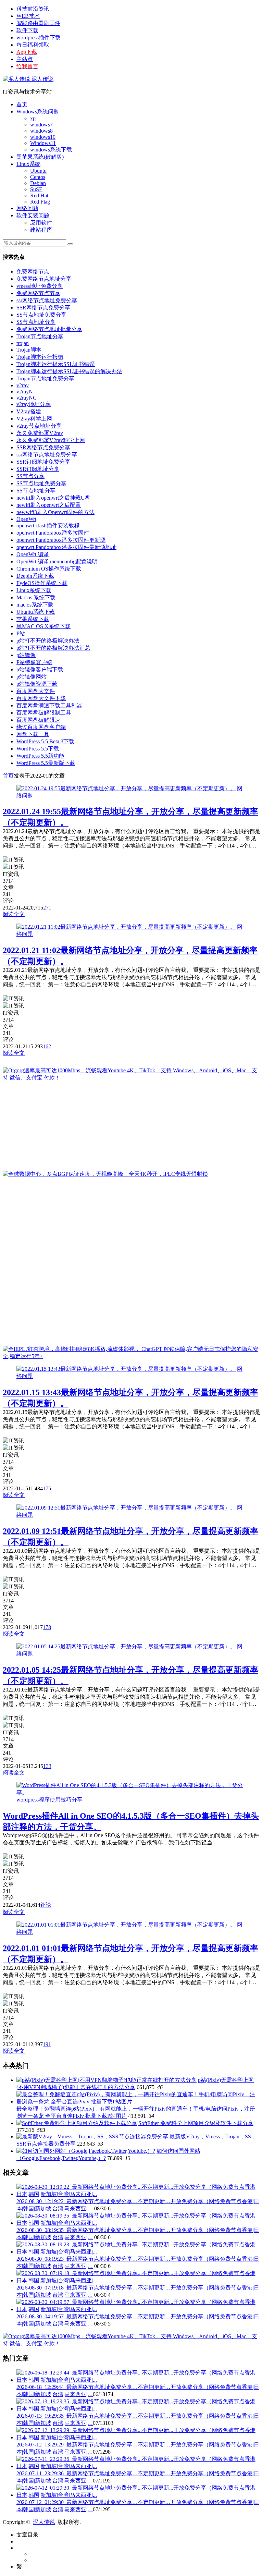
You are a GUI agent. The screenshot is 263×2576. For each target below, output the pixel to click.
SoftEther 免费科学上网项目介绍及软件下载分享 (196, 2123)
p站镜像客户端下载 (40, 669)
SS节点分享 (30, 476)
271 (47, 908)
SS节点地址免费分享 (41, 315)
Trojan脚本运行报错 (40, 357)
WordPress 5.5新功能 (40, 756)
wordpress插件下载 (39, 38)
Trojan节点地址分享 (40, 336)
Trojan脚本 (29, 350)
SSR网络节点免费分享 (43, 308)
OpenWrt (26, 519)
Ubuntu (38, 171)
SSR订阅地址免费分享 (43, 462)
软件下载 (27, 30)
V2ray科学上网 (34, 419)
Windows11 (43, 143)
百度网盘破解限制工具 (44, 713)
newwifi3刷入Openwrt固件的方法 (55, 512)
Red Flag (40, 202)
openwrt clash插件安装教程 (48, 526)
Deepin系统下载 (35, 576)
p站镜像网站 (32, 677)
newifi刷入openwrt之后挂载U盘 (53, 498)
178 (47, 1627)
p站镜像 (26, 655)
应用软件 (41, 223)
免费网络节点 (33, 272)
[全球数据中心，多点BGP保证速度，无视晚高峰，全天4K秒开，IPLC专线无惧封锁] (105, 1174)
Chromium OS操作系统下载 (49, 569)
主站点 (25, 59)
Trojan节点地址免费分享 (45, 379)
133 (47, 1766)
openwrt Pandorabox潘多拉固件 (53, 533)
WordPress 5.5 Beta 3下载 (45, 741)
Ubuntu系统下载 (36, 612)
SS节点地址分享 (36, 322)
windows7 (41, 125)
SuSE (36, 189)
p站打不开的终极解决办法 (48, 641)
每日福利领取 (33, 45)
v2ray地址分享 (34, 404)
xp (33, 118)
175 (47, 1488)
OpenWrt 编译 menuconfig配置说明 (57, 561)
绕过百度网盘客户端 (41, 727)
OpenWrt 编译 (33, 554)
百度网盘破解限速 (38, 720)
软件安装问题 (33, 215)
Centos (38, 177)
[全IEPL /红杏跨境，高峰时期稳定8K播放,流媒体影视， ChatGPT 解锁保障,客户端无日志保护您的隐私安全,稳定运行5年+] (131, 1356)
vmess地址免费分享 (40, 286)
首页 (22, 104)
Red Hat (39, 196)
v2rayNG (27, 398)
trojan (23, 343)
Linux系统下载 (34, 590)
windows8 (41, 131)
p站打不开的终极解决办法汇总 (53, 648)
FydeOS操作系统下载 (42, 583)
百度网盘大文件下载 (41, 698)
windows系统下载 (51, 150)
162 (47, 1046)
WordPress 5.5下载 (38, 749)
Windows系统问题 (38, 112)
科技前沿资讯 (33, 9)
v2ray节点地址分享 (39, 426)
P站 (21, 633)
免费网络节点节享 (38, 293)
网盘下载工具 (33, 734)
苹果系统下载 (33, 619)
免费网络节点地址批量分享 (49, 329)
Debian (38, 183)
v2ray (23, 385)
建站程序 (41, 230)
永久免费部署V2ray (40, 433)
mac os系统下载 (35, 605)
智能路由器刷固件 (38, 23)
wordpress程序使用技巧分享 (49, 1800)
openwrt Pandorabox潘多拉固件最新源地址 (66, 547)
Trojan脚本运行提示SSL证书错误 (56, 364)
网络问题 (27, 208)
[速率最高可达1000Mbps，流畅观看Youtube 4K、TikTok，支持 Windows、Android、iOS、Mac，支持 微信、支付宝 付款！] (131, 1078)
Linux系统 (28, 164)
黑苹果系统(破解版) (40, 157)
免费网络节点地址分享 (44, 279)
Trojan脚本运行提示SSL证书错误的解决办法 (69, 371)
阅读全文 (14, 914)
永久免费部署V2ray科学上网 (51, 440)
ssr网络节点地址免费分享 (47, 300)
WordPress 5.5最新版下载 (46, 763)
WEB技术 (28, 16)
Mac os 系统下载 (36, 597)
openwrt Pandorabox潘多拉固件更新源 (61, 540)
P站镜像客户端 (34, 662)
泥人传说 (42, 79)
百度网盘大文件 (36, 691)
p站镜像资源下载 (37, 684)
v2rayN (25, 392)
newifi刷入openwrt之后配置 (49, 505)
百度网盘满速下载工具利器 (49, 705)
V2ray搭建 (29, 411)
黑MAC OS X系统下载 (43, 626)
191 (47, 2044)
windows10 (43, 137)
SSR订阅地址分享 (38, 469)
